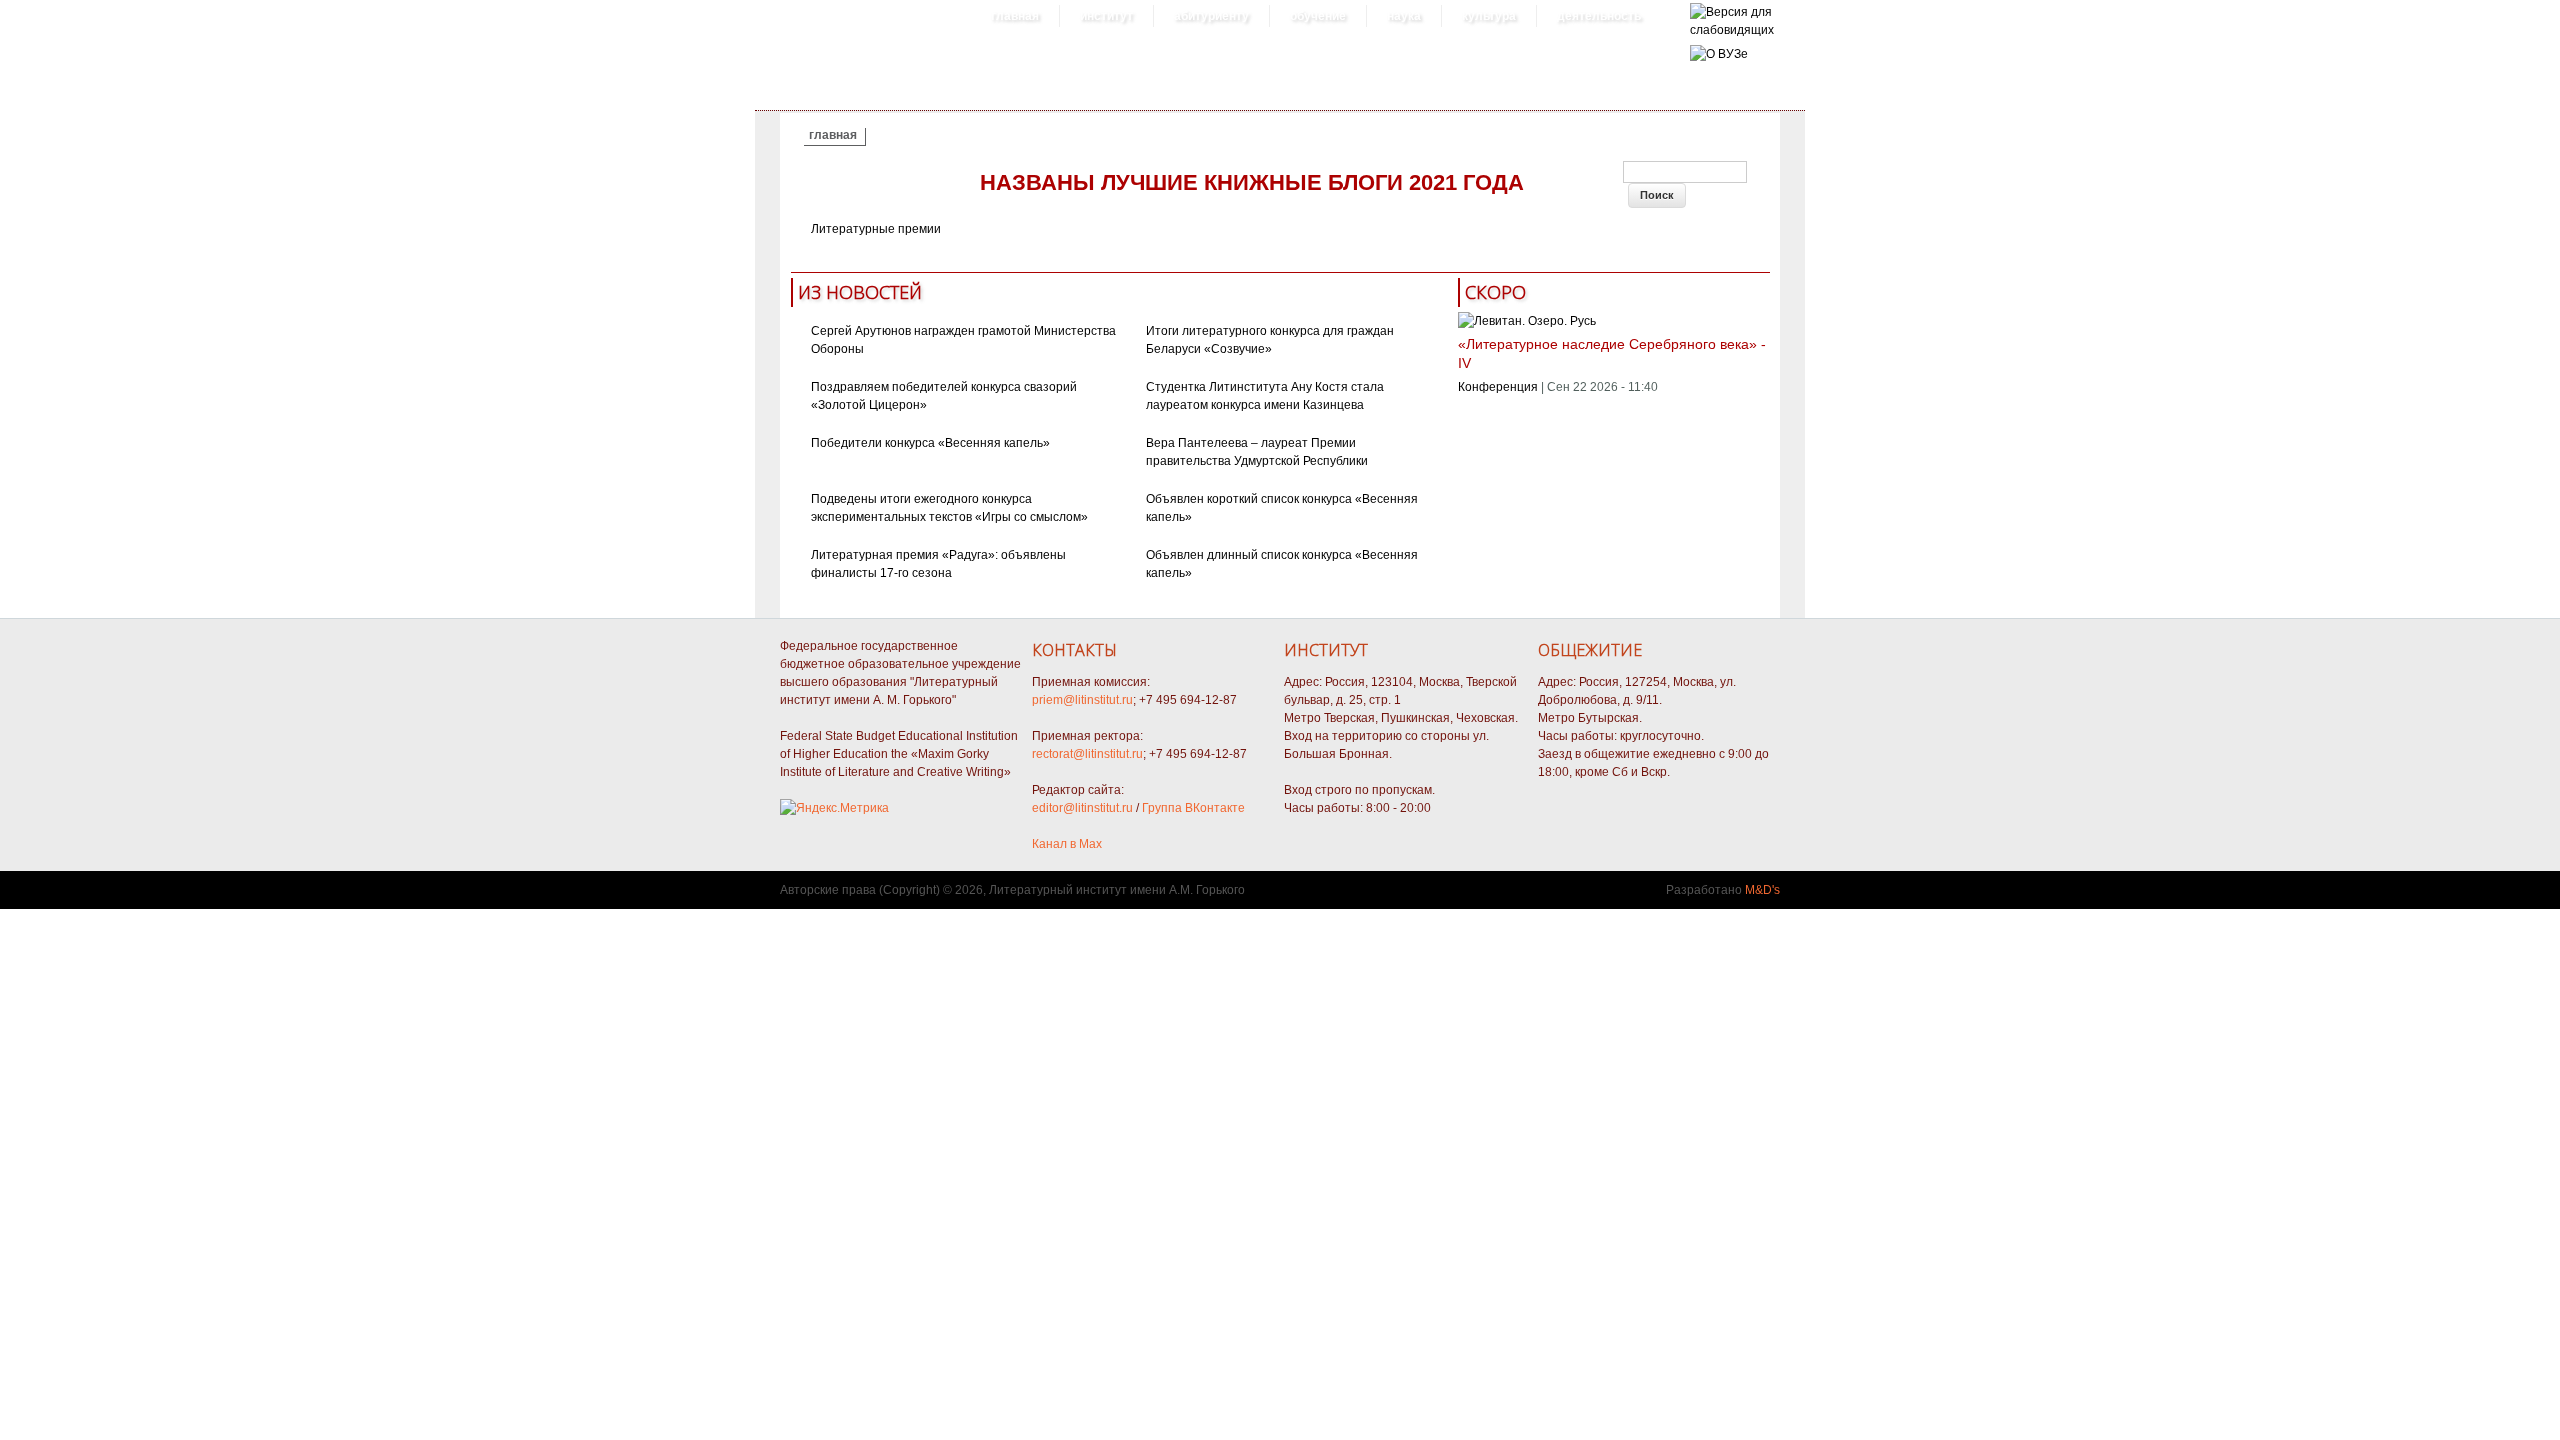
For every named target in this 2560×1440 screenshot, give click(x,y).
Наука (1404, 16)
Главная (1015, 16)
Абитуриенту (1211, 16)
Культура (1489, 16)
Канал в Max (1067, 844)
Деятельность (1599, 16)
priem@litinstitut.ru (1082, 700)
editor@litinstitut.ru (1082, 808)
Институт (1106, 16)
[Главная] (1732, 30)
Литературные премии (876, 229)
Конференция (1498, 387)
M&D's (1762, 890)
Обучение (1318, 16)
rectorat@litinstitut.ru (1087, 754)
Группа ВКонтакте (1193, 808)
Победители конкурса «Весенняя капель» (930, 443)
